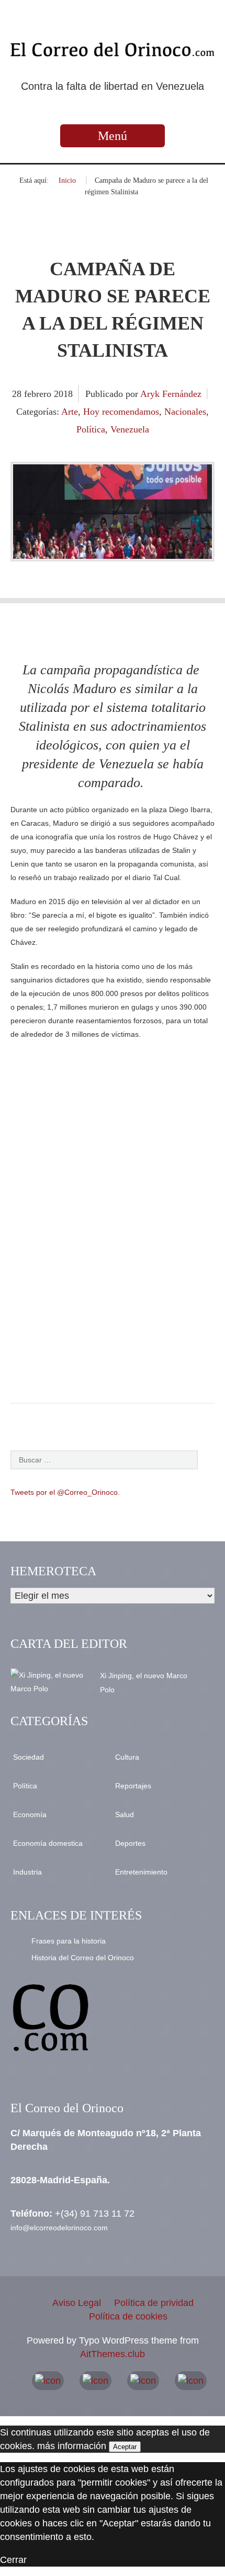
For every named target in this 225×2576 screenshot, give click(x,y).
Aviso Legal (77, 2303)
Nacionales (185, 412)
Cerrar (13, 2560)
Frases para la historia (69, 1941)
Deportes (130, 1843)
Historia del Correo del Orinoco (83, 1958)
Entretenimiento (141, 1872)
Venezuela (130, 429)
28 (18, 394)
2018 (63, 394)
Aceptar (125, 2447)
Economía (30, 1814)
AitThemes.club (113, 2354)
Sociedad (29, 1757)
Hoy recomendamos (121, 412)
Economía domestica (48, 1843)
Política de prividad (154, 2303)
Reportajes (133, 1786)
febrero (39, 394)
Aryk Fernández (171, 394)
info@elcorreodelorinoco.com (59, 2228)
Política (91, 429)
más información (72, 2446)
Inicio (67, 180)
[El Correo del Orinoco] (113, 50)
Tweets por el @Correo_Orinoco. (65, 1492)
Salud (125, 1814)
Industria (27, 1872)
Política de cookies (128, 2316)
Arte (70, 412)
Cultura (127, 1757)
